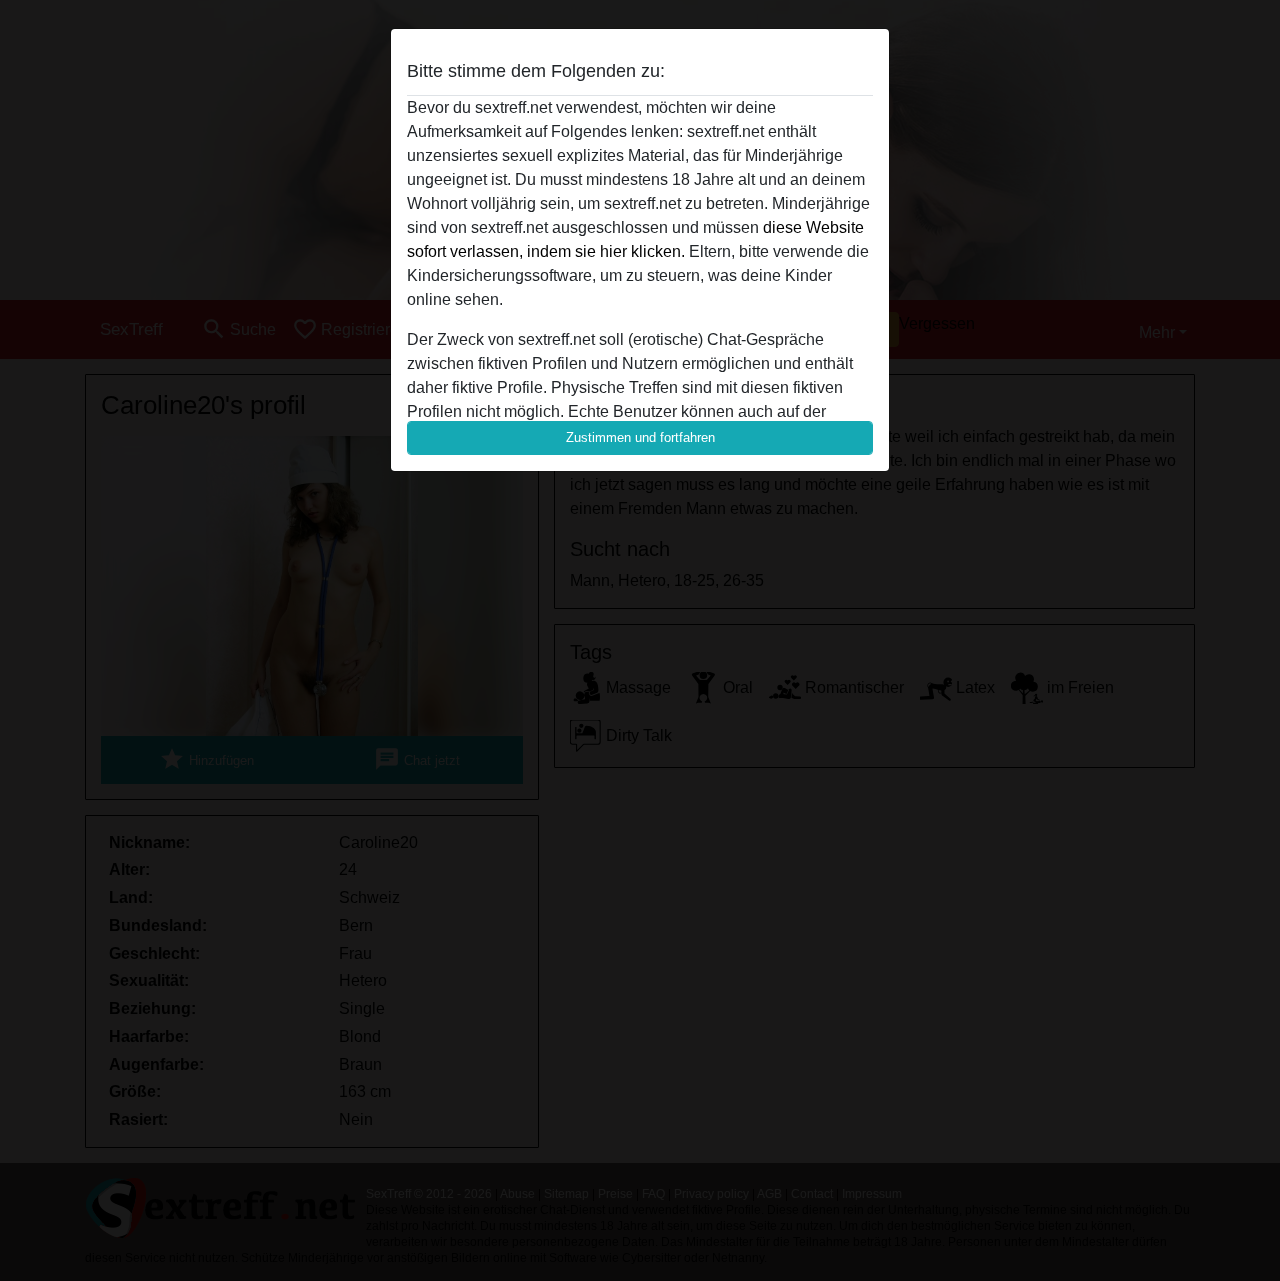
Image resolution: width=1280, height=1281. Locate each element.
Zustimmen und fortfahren (640, 437)
